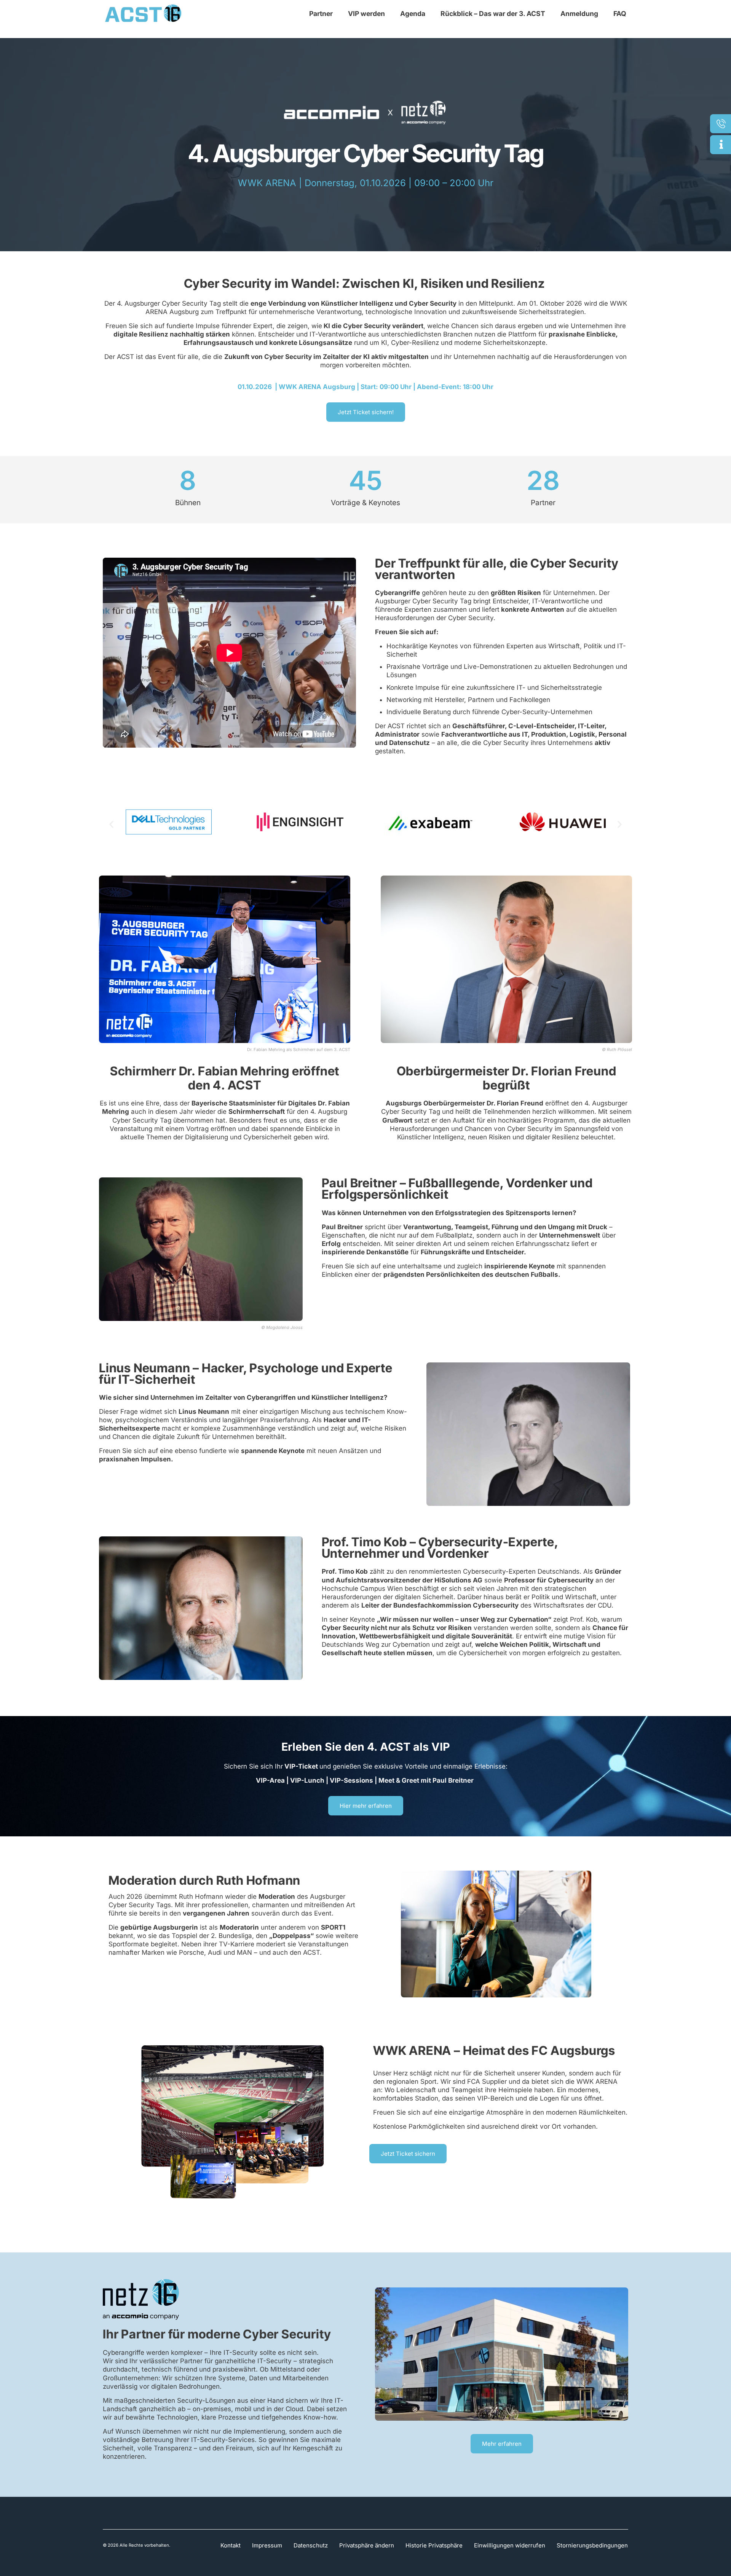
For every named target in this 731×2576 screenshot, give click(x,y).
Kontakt (231, 2545)
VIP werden (366, 14)
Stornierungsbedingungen (592, 2545)
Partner (321, 14)
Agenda (413, 14)
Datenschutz (311, 2545)
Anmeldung (579, 14)
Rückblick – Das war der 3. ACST (493, 14)
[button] (111, 824)
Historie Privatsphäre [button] (434, 2545)
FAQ (620, 14)
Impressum (267, 2545)
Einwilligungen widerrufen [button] (510, 2545)
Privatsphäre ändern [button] (367, 2545)
